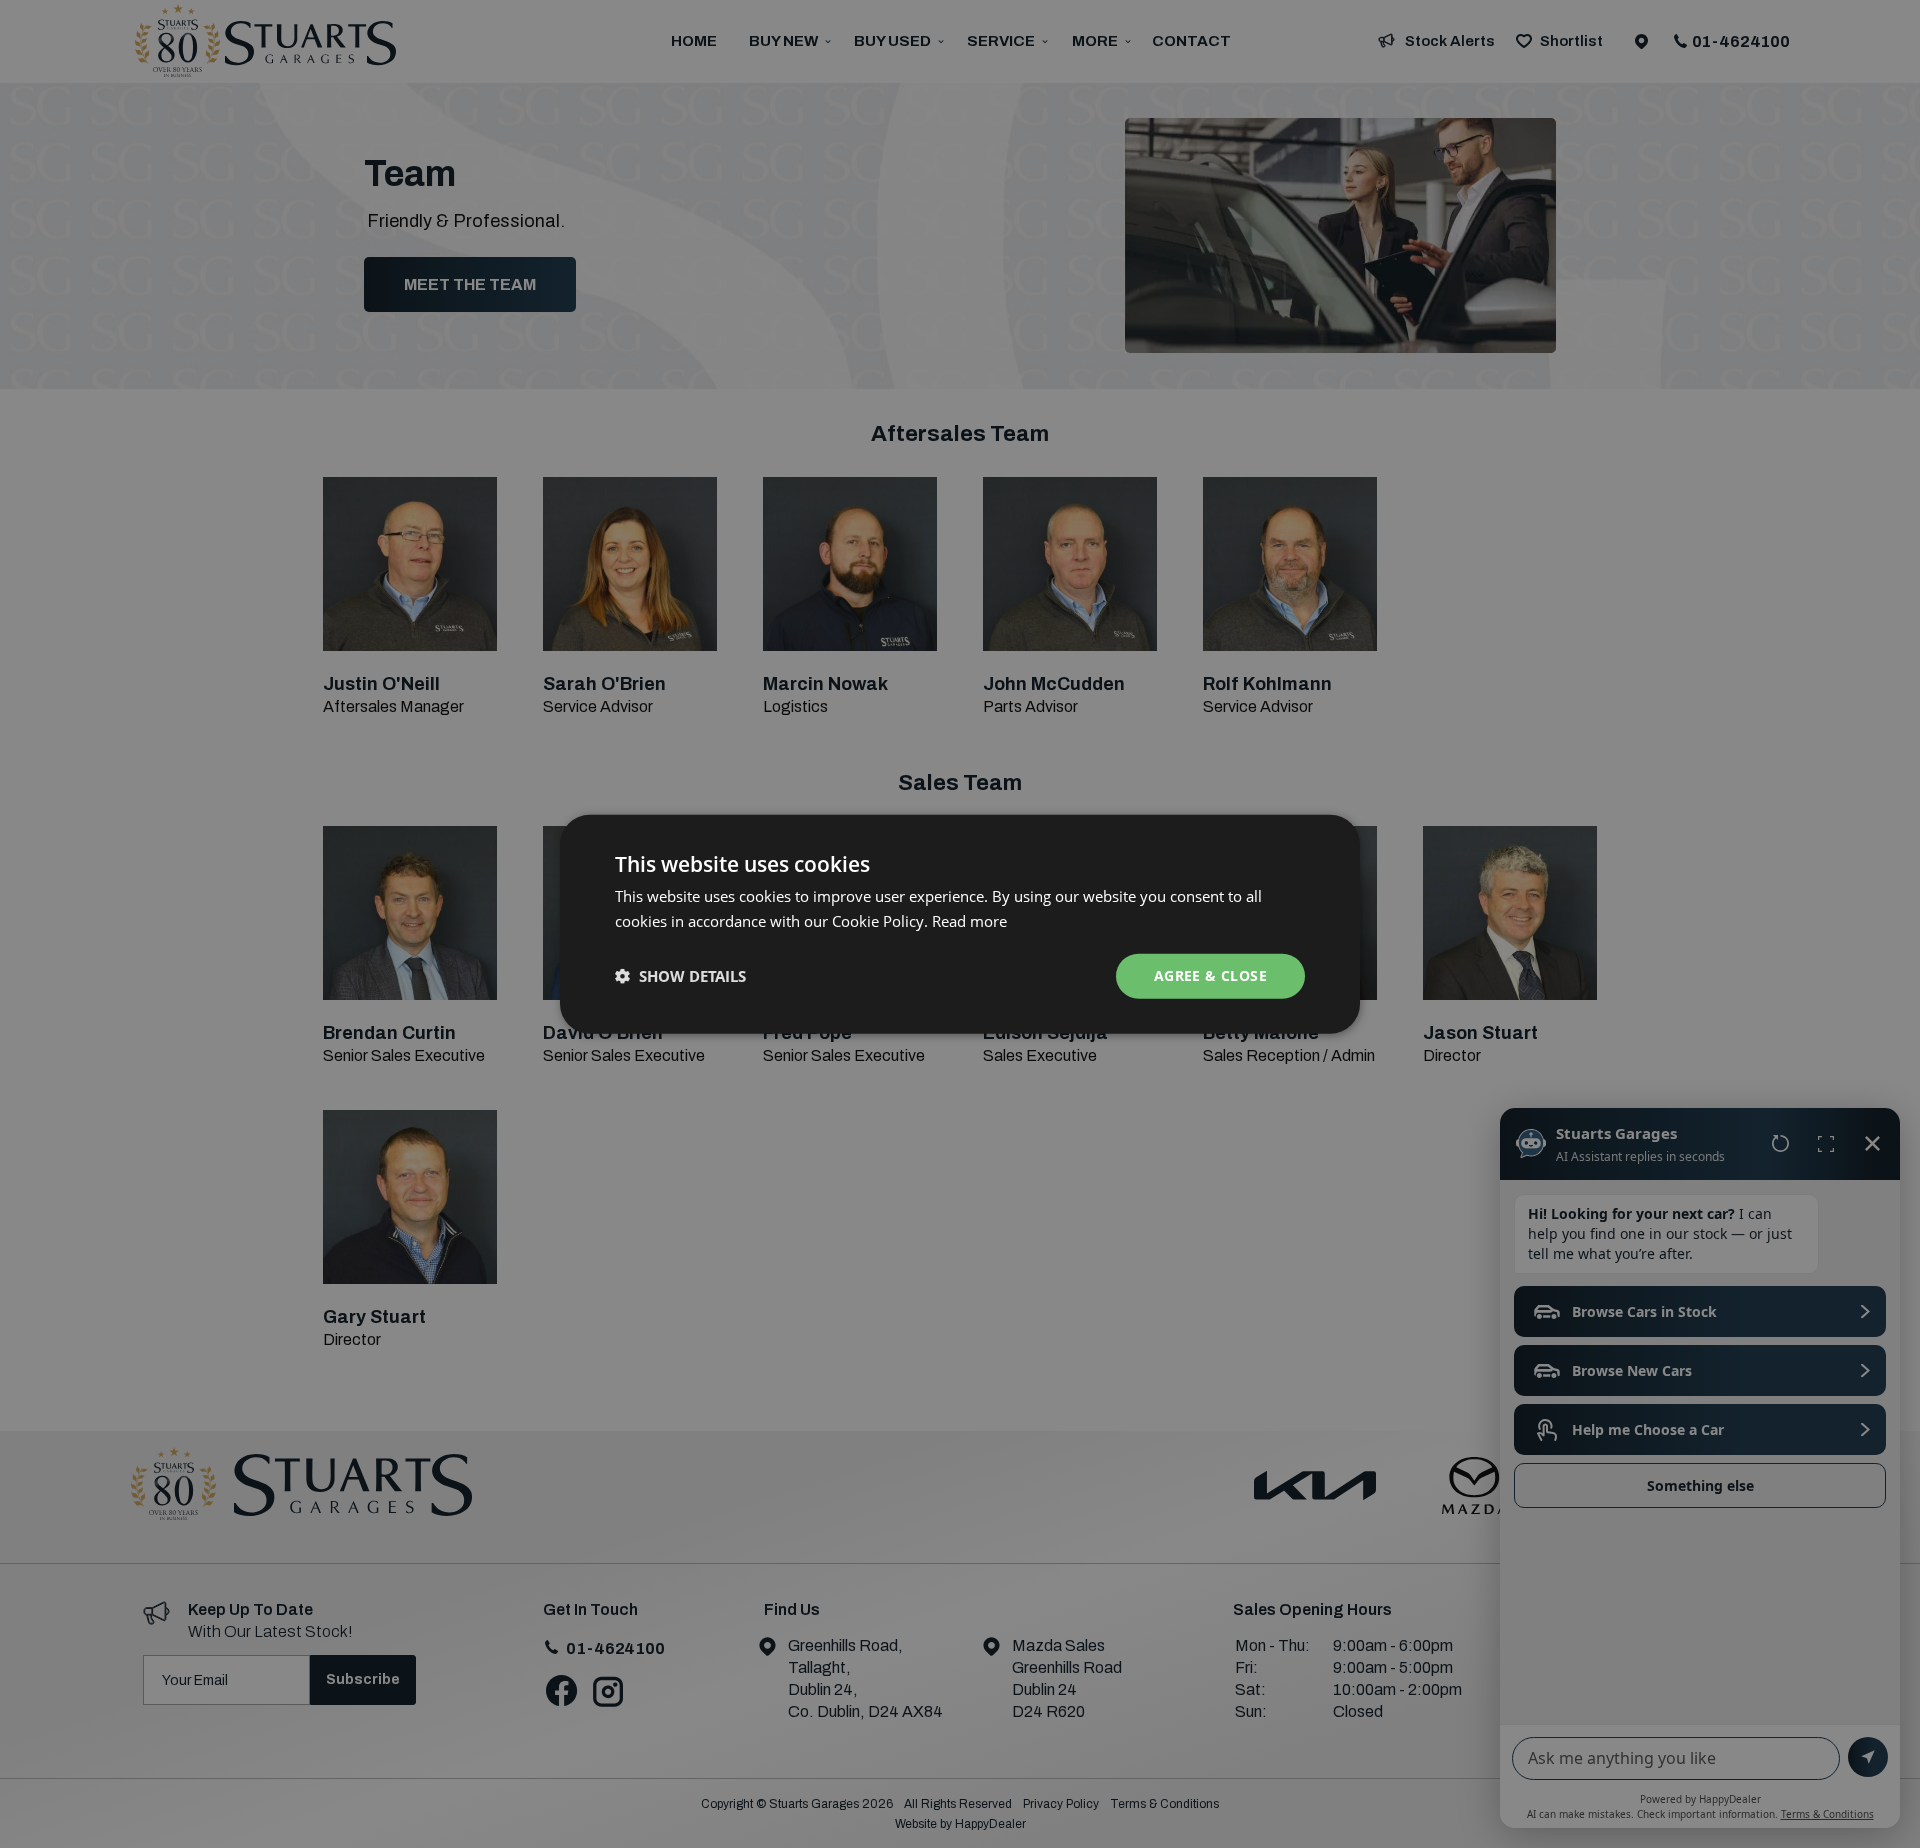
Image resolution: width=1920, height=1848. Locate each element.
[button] (680, 976)
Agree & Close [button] (1210, 975)
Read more (969, 921)
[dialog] (960, 924)
